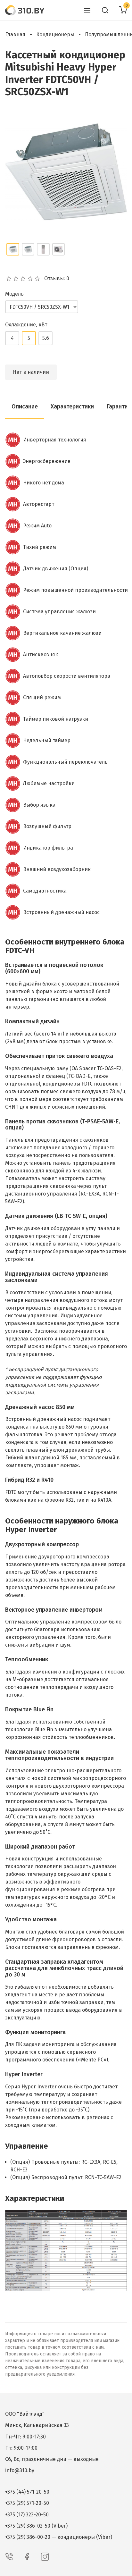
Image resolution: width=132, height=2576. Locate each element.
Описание (25, 407)
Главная (15, 34)
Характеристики (72, 407)
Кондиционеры (55, 34)
